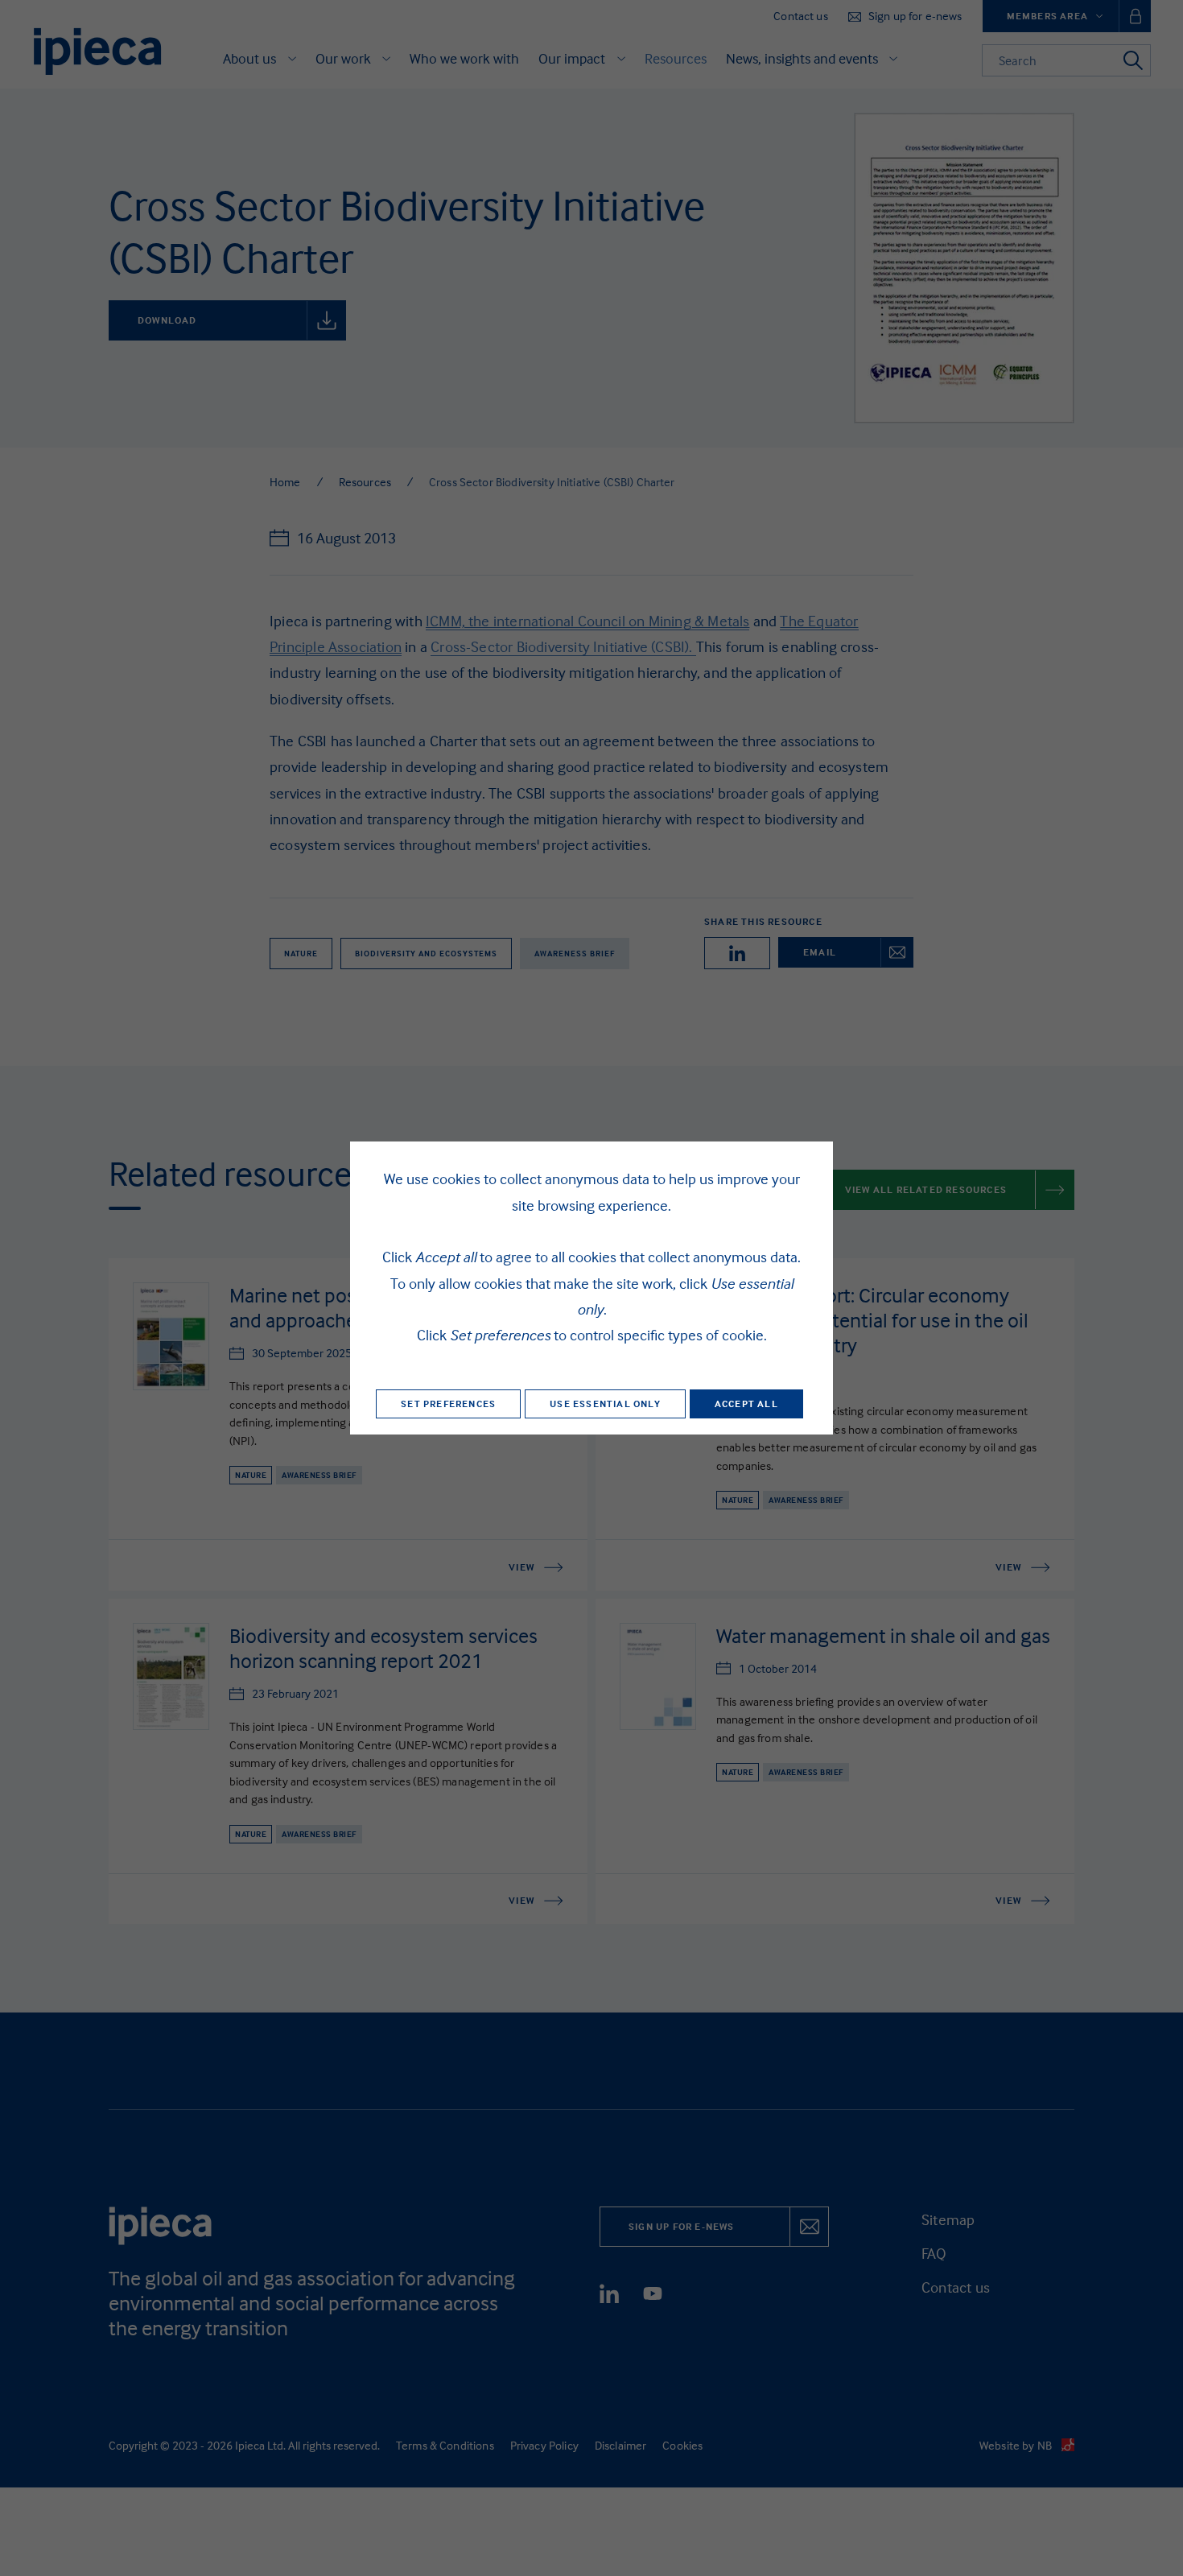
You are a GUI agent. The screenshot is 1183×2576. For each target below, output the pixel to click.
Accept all (746, 1404)
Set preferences (448, 1404)
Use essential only (605, 1404)
